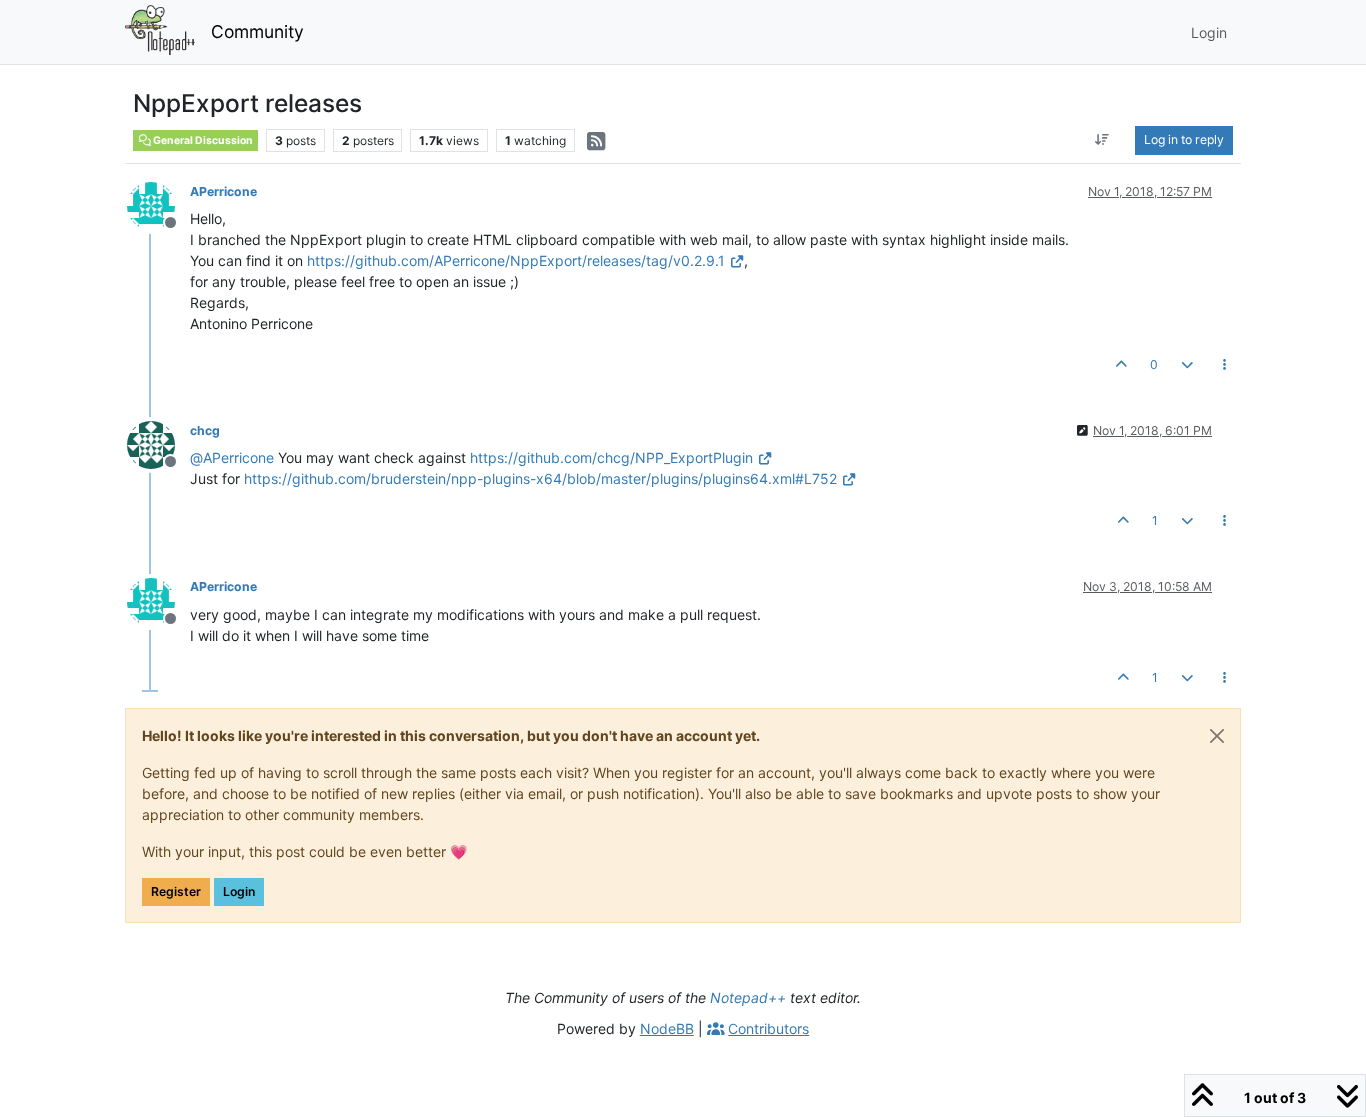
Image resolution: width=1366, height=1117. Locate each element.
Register (176, 891)
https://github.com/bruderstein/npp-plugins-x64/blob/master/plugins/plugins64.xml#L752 (540, 478)
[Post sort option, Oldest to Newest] (1102, 140)
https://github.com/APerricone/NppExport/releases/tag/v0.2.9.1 (516, 260)
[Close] (1217, 736)
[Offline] (158, 204)
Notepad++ (748, 997)
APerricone (223, 191)
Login (239, 891)
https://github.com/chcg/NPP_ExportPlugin (611, 457)
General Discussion (202, 140)
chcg (205, 430)
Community (257, 31)
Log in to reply (1184, 139)
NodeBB (667, 1028)
